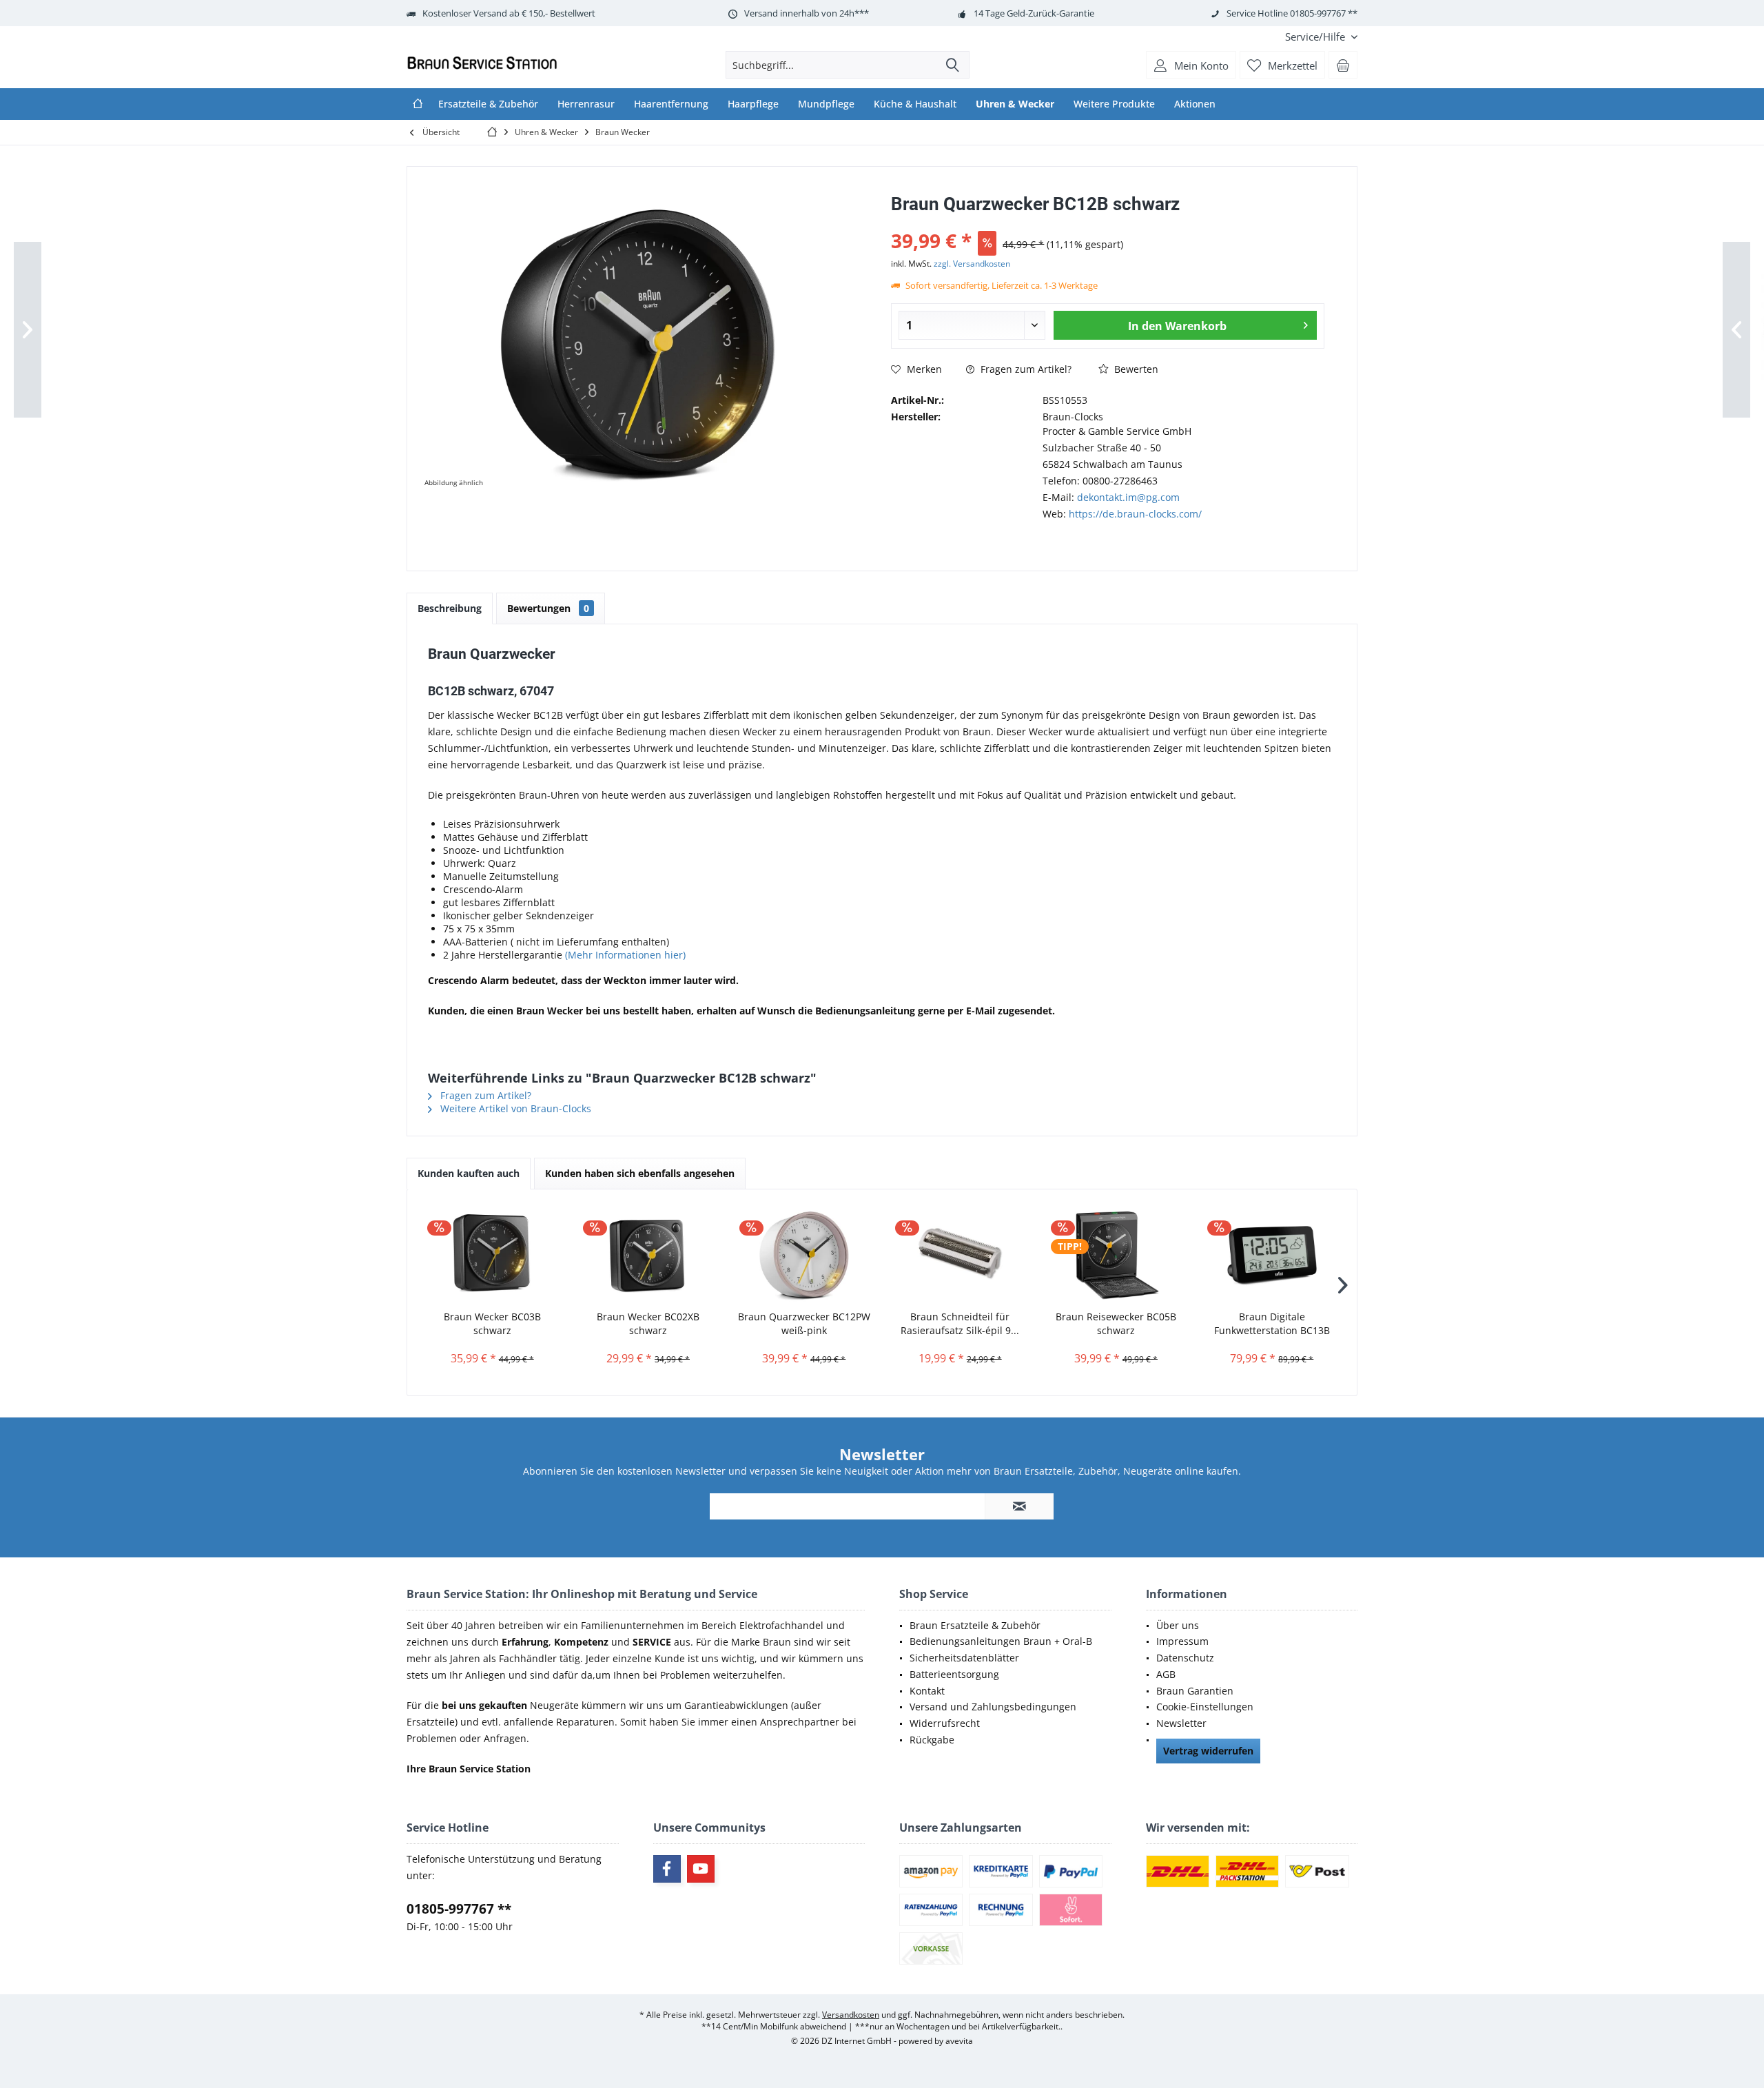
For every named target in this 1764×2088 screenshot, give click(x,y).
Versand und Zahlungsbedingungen (993, 1707)
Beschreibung (450, 608)
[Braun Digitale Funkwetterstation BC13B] (1272, 1255)
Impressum (1182, 1641)
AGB (1166, 1674)
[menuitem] (1316, 37)
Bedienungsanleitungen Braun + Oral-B (1001, 1641)
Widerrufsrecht (945, 1723)
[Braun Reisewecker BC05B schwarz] (1116, 1255)
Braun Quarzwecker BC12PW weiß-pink (804, 1323)
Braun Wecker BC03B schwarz (492, 1323)
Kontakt (927, 1691)
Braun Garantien (1195, 1691)
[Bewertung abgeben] (1108, 222)
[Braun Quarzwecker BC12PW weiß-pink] (804, 1255)
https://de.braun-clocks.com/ (1135, 514)
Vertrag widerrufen (1208, 1751)
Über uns (1178, 1625)
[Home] (418, 104)
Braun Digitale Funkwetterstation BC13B (1272, 1323)
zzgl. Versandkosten (972, 264)
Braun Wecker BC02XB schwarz (648, 1323)
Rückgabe (932, 1740)
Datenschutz (1185, 1658)
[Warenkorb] (1343, 65)
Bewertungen (548, 608)
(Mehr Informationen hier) (625, 955)
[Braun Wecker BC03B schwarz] (492, 1255)
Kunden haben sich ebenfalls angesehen (640, 1173)
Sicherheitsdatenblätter (964, 1658)
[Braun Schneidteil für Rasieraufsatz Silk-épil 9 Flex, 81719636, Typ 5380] (960, 1255)
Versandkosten (851, 2015)
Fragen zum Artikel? (1025, 369)
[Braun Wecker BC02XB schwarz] (648, 1255)
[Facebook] (667, 1869)
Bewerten (1135, 369)
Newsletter (1181, 1723)
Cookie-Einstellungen (1205, 1707)
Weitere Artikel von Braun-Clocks (514, 1108)
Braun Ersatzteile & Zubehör (975, 1625)
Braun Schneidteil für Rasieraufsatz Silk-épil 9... (960, 1323)
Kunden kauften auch (469, 1173)
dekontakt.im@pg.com (1128, 497)
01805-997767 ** (459, 1909)
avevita (959, 2041)
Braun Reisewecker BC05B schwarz (1116, 1323)
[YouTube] (701, 1869)
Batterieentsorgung (954, 1674)
